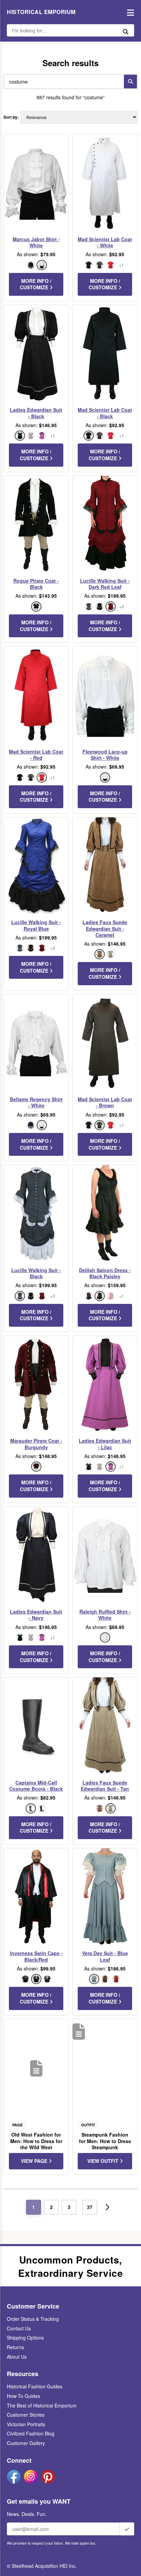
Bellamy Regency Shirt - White (36, 1102)
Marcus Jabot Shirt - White (36, 242)
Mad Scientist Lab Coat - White (105, 242)
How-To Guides (23, 2396)
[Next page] (107, 2207)
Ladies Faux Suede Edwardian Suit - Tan (105, 1786)
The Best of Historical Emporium (42, 2405)
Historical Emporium (41, 12)
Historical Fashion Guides (35, 2386)
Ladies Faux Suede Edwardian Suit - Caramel (105, 928)
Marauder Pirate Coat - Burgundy (36, 1444)
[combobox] (62, 82)
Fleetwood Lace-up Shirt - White (105, 755)
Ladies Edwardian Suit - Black (36, 413)
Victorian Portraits (26, 2424)
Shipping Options (25, 2338)
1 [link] (34, 2207)
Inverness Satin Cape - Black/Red (36, 1956)
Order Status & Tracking (33, 2319)
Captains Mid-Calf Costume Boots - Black (36, 1786)
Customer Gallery (26, 2443)
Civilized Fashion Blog (31, 2433)
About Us (17, 2357)
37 (90, 2207)
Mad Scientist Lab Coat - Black (105, 413)
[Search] (130, 82)
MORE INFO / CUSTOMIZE (36, 284)
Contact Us (19, 2328)
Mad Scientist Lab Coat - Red (36, 755)
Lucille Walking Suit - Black (36, 1273)
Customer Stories (26, 2415)
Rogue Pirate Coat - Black (36, 584)
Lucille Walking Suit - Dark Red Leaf (105, 584)
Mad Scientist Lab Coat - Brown (105, 1102)
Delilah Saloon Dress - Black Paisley (105, 1273)
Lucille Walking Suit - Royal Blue (36, 925)
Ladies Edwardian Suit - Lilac (105, 1444)
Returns (15, 2347)
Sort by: (11, 117)
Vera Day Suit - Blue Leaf (105, 1956)
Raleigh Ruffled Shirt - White (105, 1615)
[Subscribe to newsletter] (127, 2529)
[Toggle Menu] (129, 12)
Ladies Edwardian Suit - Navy (36, 1615)
